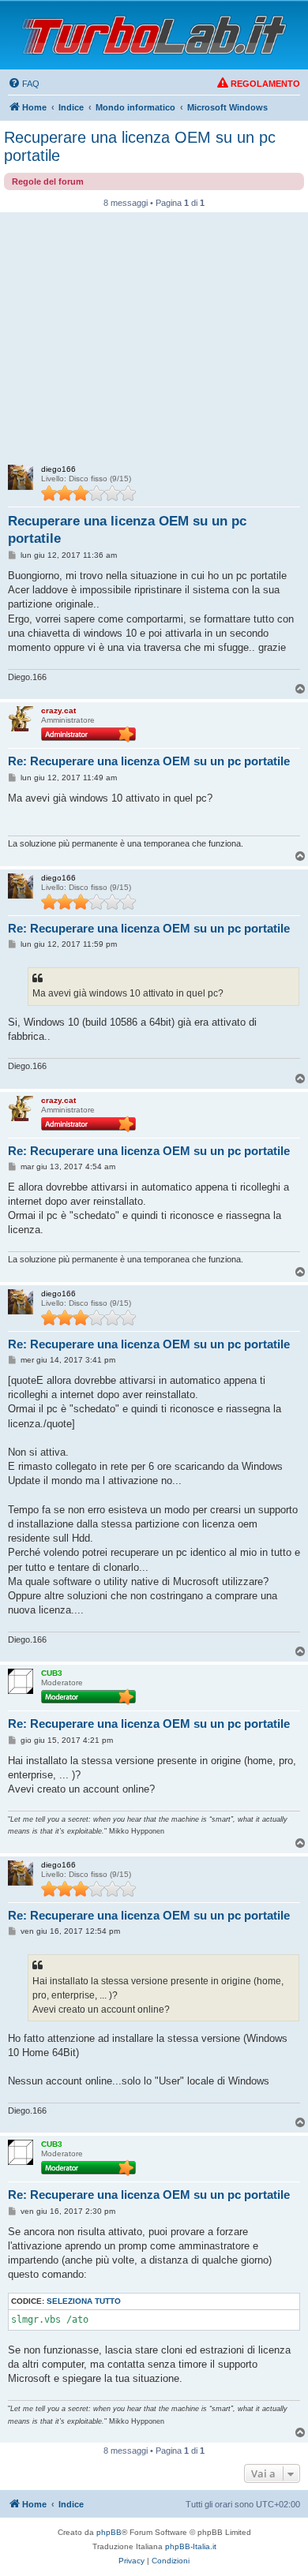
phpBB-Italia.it (191, 2546)
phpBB (109, 2532)
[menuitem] (24, 84)
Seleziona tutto (84, 2301)
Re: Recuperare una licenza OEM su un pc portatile (149, 761)
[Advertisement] (154, 343)
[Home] (154, 35)
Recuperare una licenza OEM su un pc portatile (140, 146)
